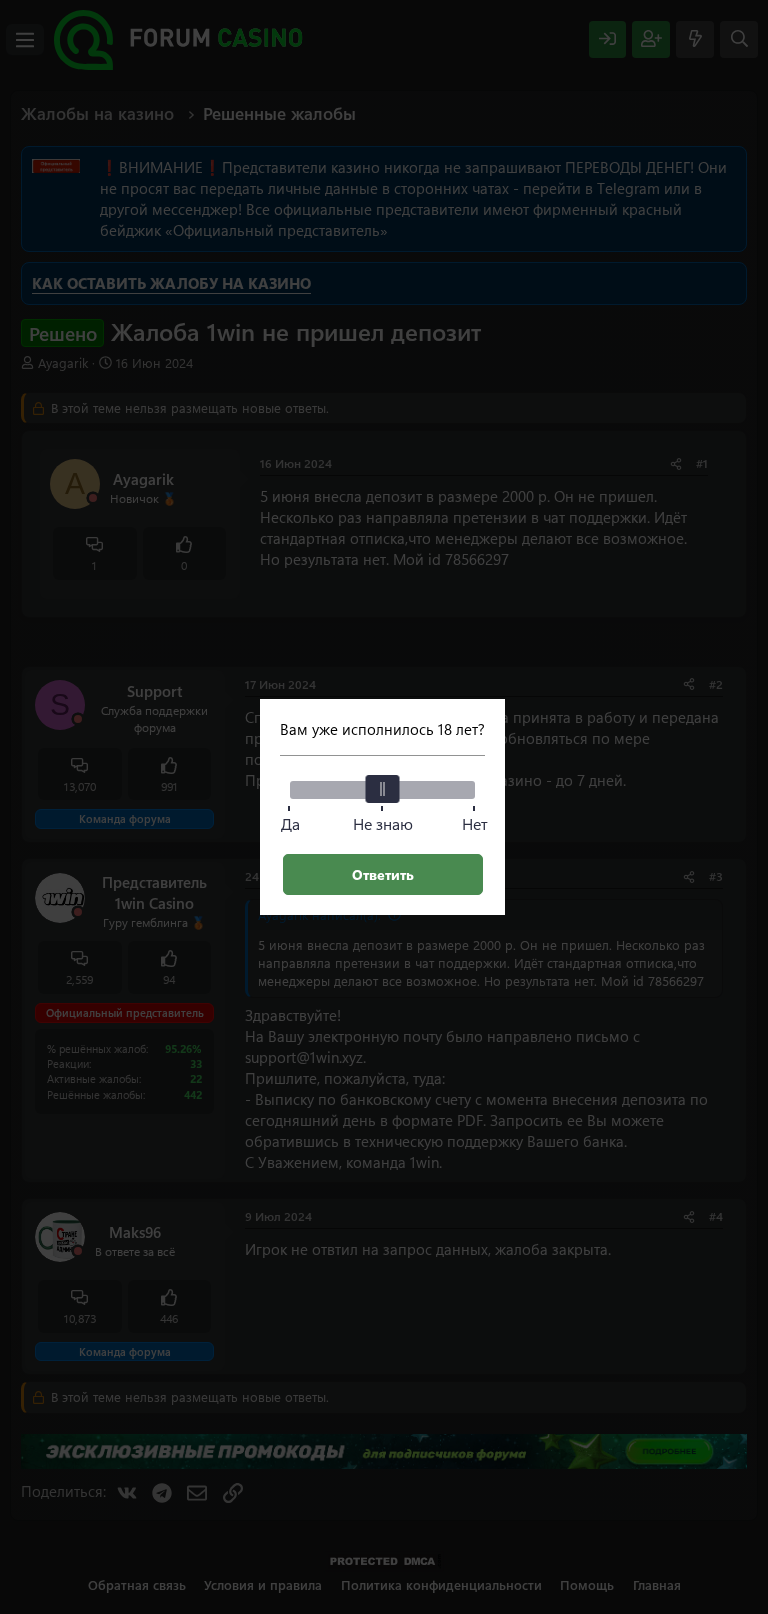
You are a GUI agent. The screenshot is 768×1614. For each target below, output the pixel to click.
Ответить (383, 874)
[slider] (383, 789)
